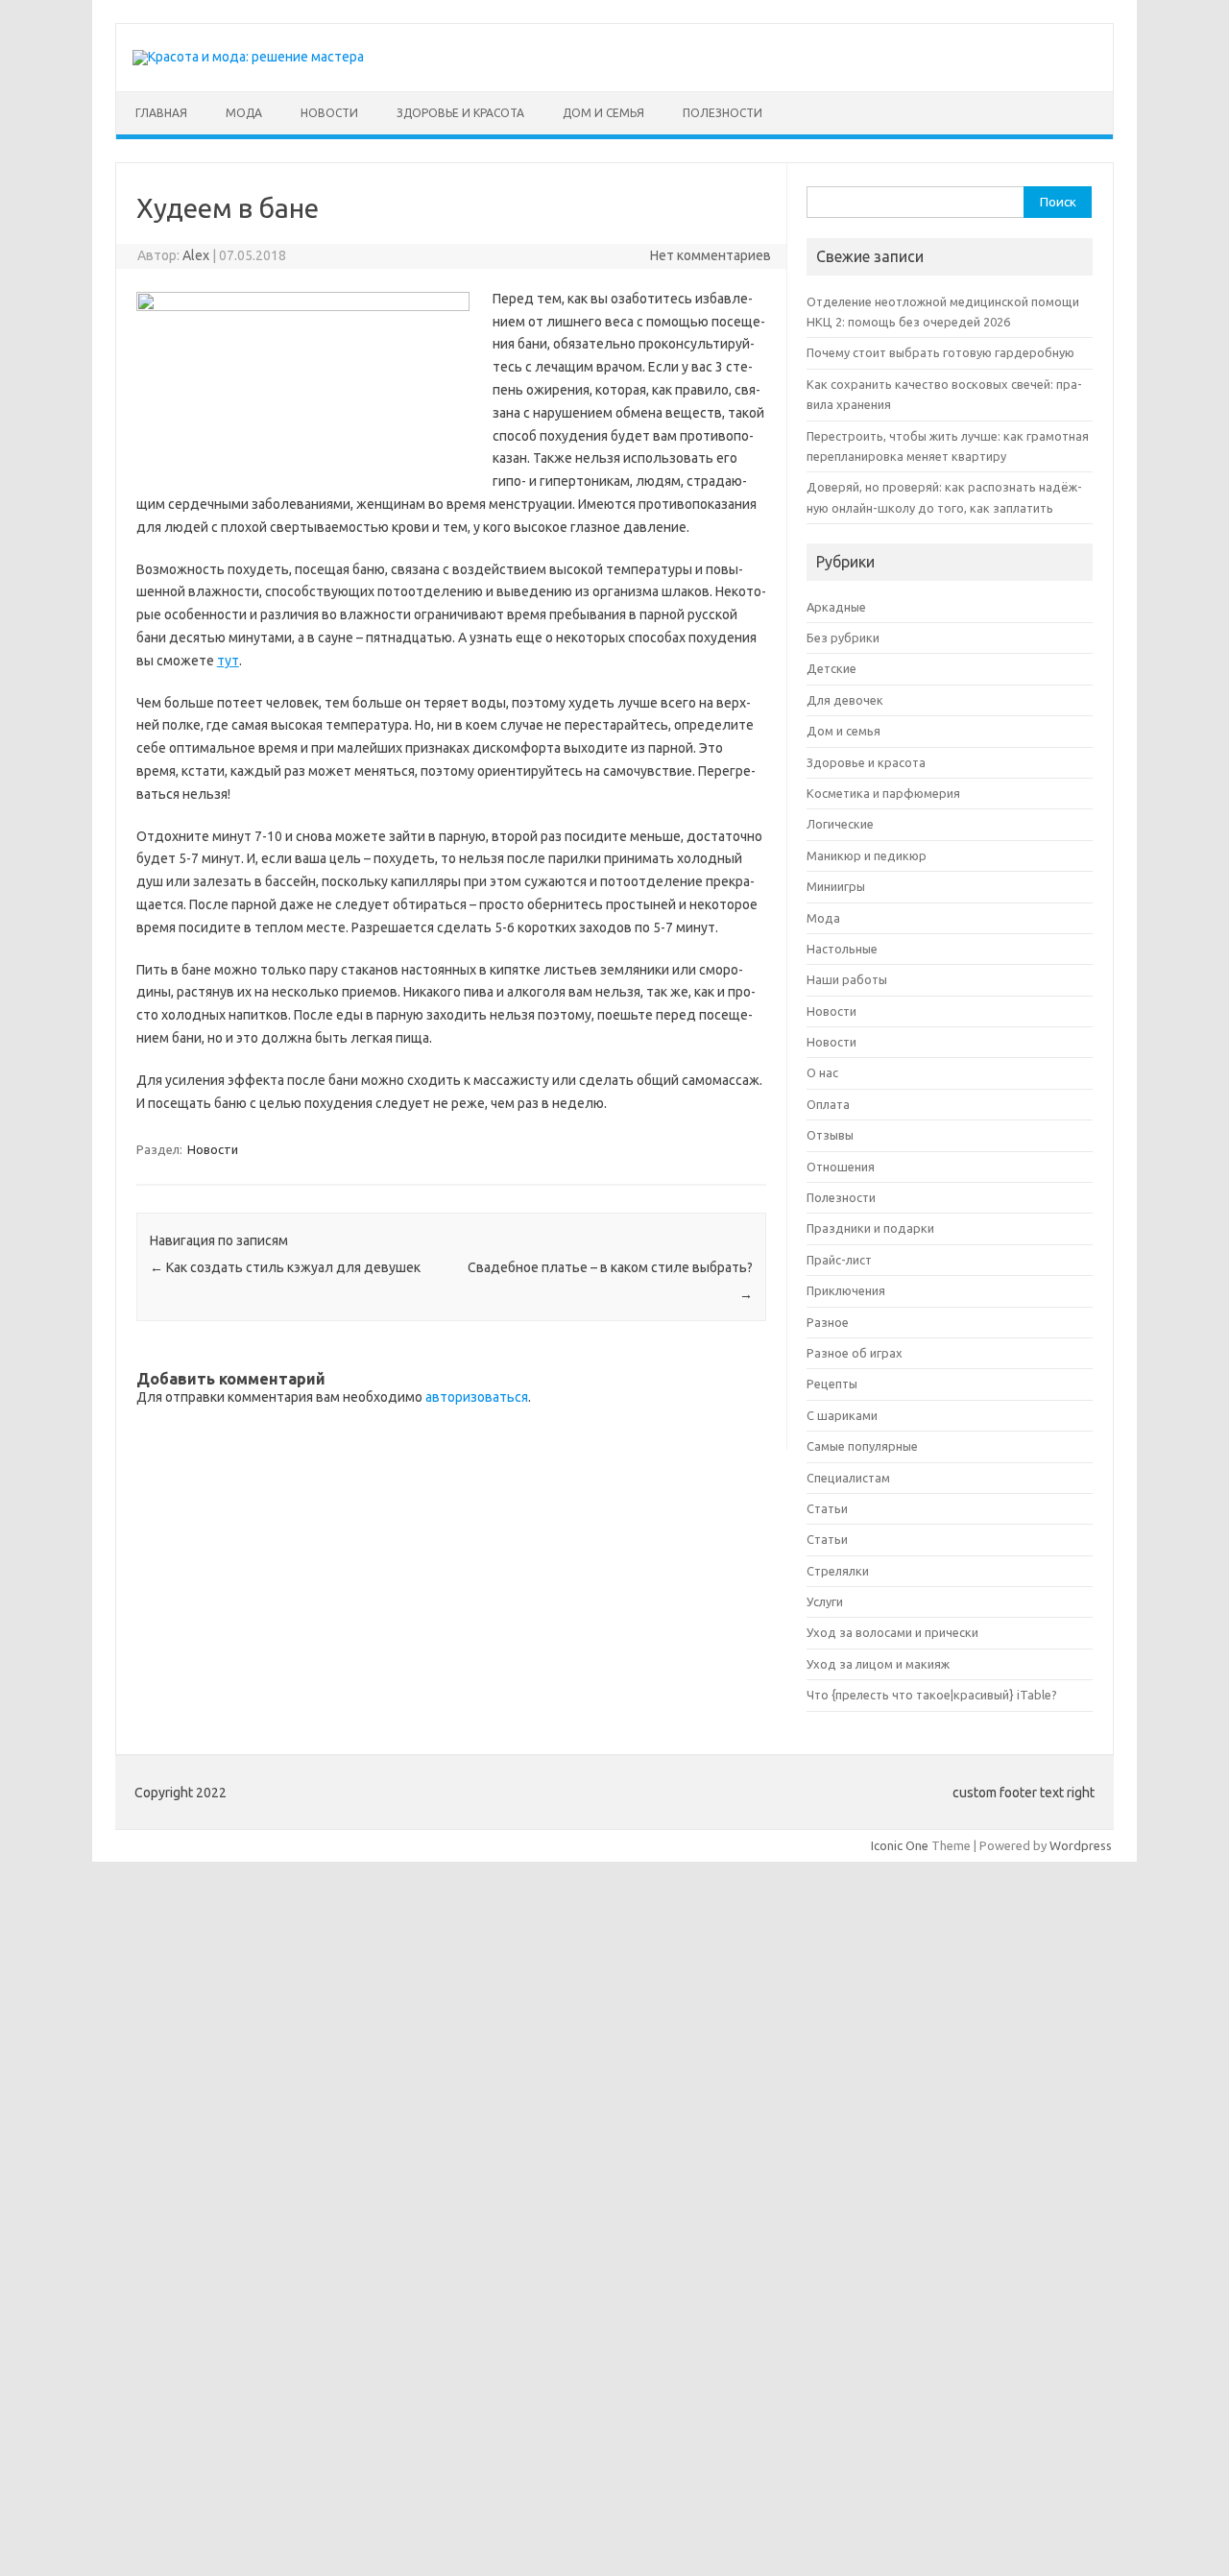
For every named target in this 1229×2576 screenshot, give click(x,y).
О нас (822, 1072)
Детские (831, 668)
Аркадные (836, 607)
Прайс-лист (839, 1260)
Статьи (827, 1508)
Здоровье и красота (460, 113)
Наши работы (847, 979)
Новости (329, 113)
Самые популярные (862, 1446)
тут (228, 661)
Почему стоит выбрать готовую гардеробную (940, 352)
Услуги (825, 1601)
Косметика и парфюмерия (883, 793)
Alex (196, 255)
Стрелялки (838, 1571)
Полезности (723, 113)
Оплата (828, 1104)
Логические (840, 824)
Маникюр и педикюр (867, 855)
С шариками (842, 1415)
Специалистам (848, 1478)
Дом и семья (603, 113)
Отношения (841, 1167)
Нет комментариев (711, 255)
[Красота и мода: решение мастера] (248, 57)
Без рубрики (843, 638)
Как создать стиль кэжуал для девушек (285, 1267)
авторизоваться (477, 1397)
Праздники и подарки (870, 1228)
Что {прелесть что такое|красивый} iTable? (932, 1695)
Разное (828, 1322)
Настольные (842, 949)
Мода (244, 113)
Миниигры (836, 886)
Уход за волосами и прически (892, 1632)
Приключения (846, 1290)
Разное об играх (855, 1353)
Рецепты (832, 1384)
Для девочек (845, 700)
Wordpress (1081, 1845)
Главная (161, 113)
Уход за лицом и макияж (878, 1664)
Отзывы (830, 1135)
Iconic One (900, 1845)
